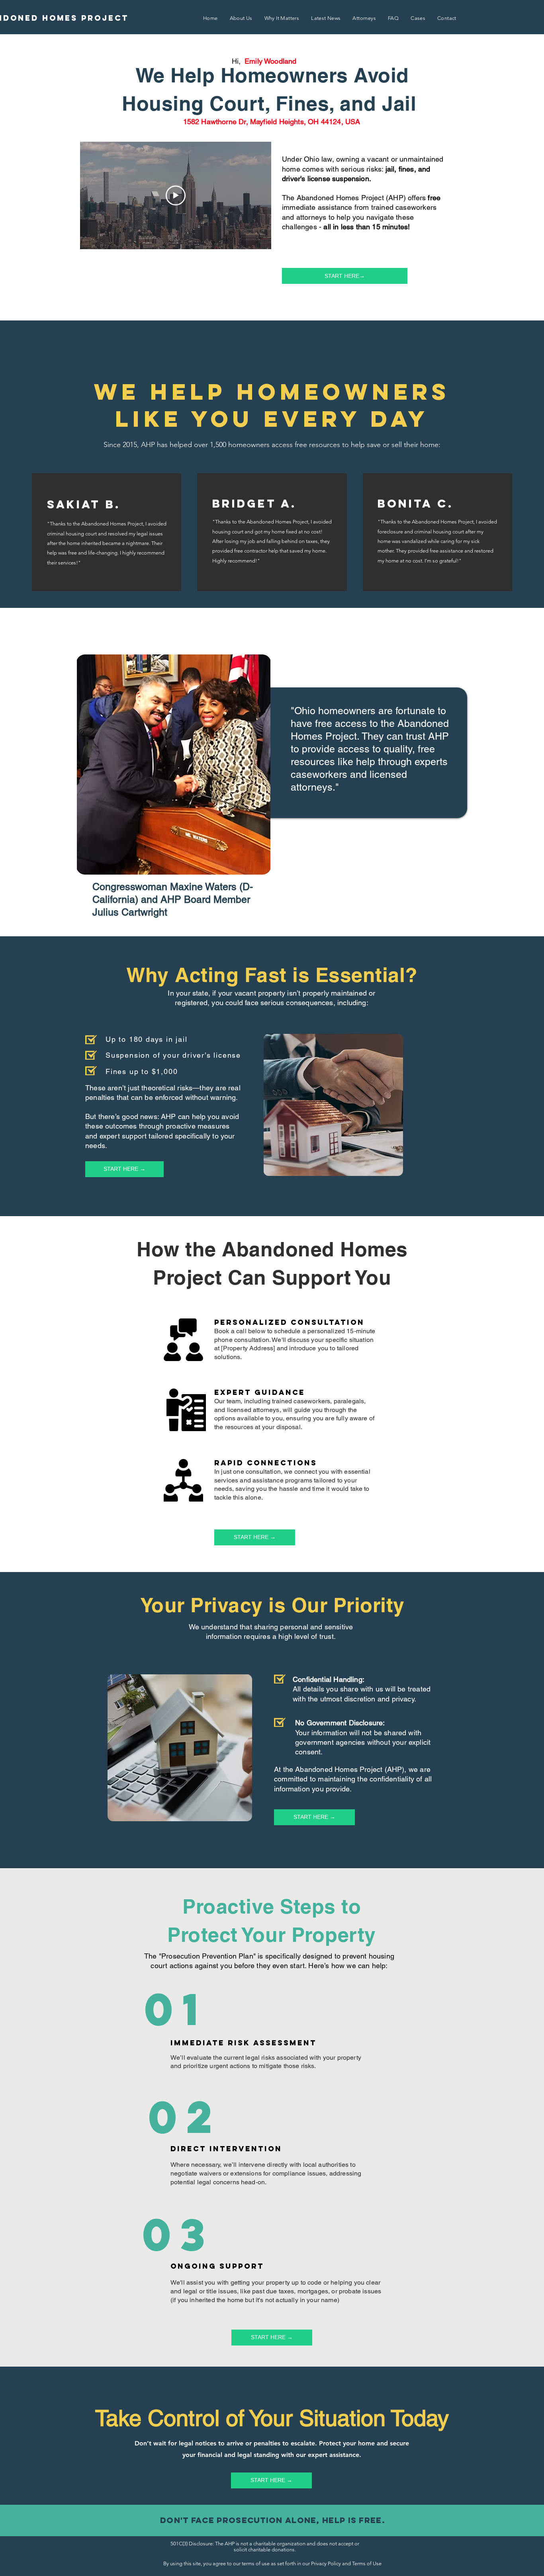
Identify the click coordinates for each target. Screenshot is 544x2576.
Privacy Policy (326, 2563)
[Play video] (176, 195)
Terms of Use (367, 2563)
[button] (210, 19)
